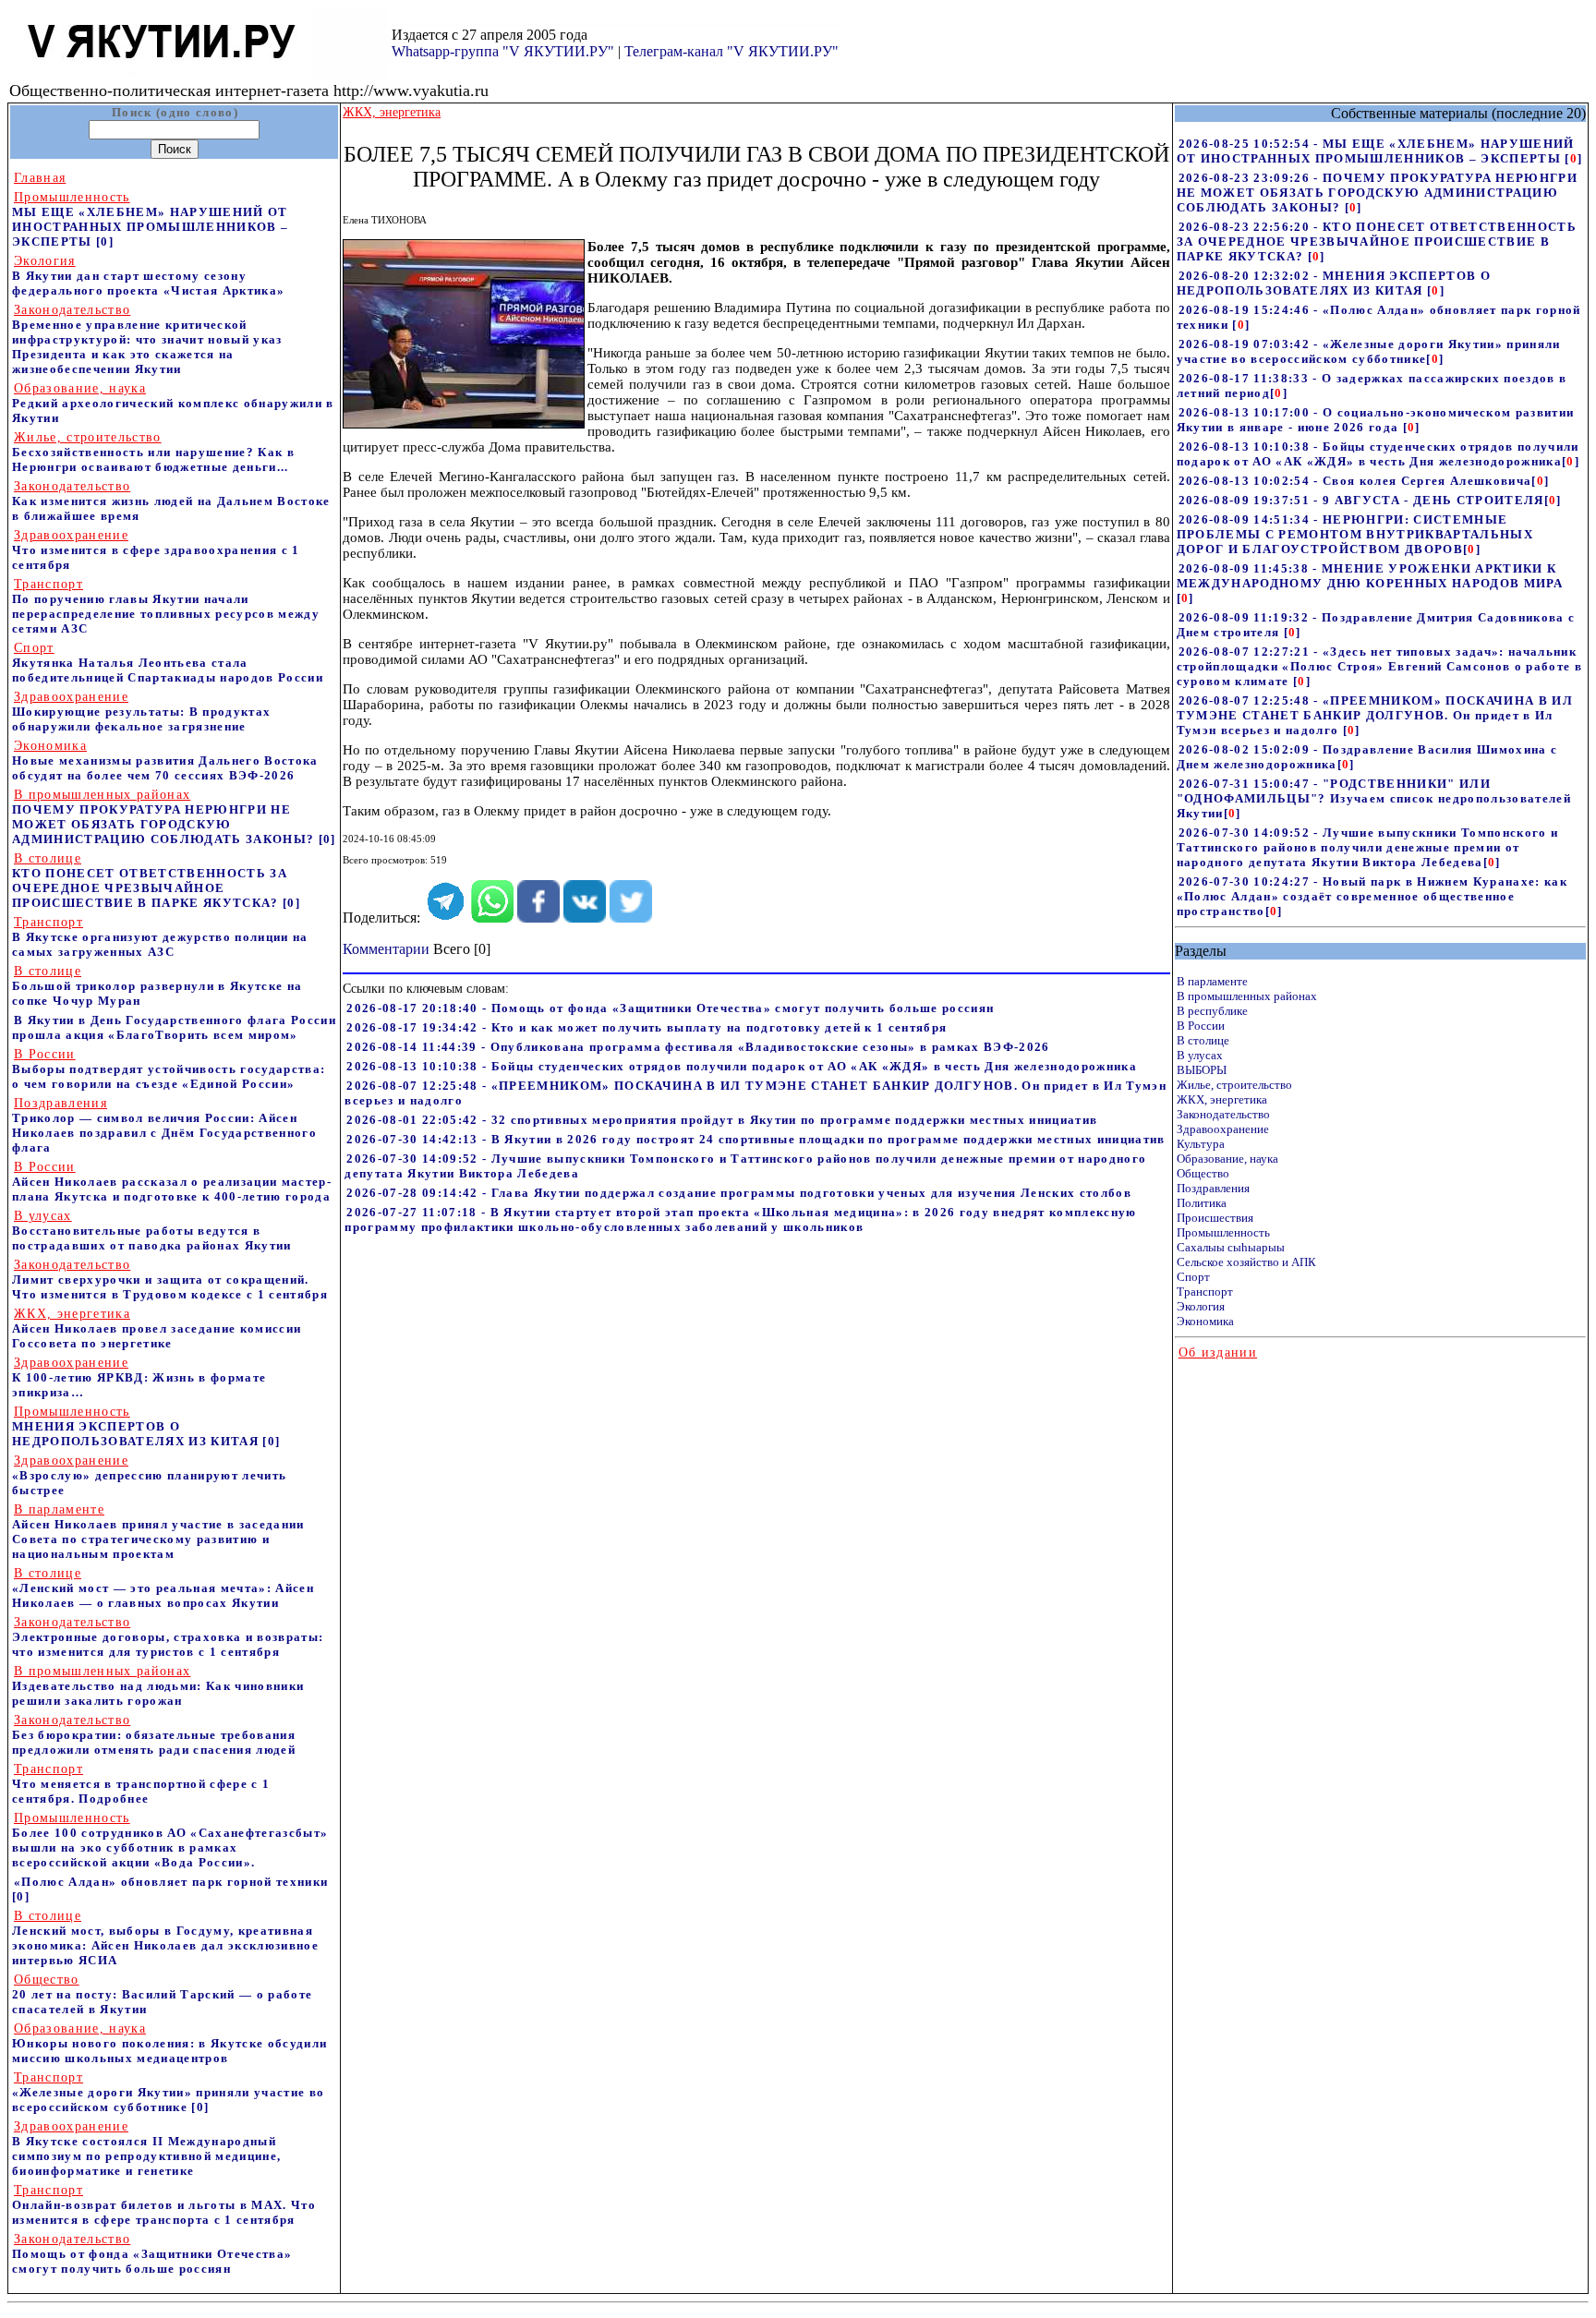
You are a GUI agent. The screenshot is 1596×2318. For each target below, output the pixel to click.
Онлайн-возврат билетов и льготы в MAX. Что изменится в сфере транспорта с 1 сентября (164, 2205)
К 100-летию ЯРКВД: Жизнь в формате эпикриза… (139, 1377)
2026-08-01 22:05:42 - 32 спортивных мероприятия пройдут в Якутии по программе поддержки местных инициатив (722, 1120)
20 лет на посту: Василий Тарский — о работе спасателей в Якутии (162, 1994)
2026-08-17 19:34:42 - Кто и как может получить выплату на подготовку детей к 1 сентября (647, 1027)
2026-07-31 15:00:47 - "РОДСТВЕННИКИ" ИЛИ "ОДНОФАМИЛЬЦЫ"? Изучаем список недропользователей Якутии (1374, 798)
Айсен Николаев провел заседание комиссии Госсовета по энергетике (157, 1328)
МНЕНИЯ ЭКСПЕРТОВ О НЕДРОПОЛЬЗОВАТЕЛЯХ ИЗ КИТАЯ (137, 1426)
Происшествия (1215, 1218)
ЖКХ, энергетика (1222, 1099)
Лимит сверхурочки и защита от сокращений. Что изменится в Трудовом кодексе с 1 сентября (170, 1280)
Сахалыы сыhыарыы (1231, 1247)
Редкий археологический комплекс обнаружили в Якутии (173, 403)
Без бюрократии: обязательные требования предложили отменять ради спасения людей (154, 1735)
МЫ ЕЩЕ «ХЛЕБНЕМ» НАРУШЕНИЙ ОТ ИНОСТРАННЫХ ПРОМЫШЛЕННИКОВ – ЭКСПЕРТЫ (150, 219)
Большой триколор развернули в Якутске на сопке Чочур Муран (157, 986)
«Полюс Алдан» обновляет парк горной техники (171, 1882)
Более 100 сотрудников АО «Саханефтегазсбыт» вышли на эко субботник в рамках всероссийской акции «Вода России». (170, 1840)
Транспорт (1205, 1292)
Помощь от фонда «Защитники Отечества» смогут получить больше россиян (152, 2254)
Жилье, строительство (1234, 1085)
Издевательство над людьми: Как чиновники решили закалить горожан (158, 1686)
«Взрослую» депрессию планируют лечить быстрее (149, 1475)
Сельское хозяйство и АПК (1246, 1262)
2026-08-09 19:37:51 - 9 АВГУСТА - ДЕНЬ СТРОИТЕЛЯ (1361, 500)
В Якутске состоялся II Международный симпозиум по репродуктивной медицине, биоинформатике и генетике (146, 2149)
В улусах (1200, 1055)
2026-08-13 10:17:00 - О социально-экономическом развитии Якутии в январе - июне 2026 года (1376, 420)
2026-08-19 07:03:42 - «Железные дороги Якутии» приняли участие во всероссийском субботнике (1369, 351)
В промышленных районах (1247, 996)
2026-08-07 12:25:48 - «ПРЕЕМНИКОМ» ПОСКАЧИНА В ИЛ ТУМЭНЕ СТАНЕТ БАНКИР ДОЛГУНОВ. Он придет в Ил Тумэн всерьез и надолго (1375, 715)
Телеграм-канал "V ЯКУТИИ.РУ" (731, 51)
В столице (1203, 1040)
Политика (1202, 1203)
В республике (1212, 1011)
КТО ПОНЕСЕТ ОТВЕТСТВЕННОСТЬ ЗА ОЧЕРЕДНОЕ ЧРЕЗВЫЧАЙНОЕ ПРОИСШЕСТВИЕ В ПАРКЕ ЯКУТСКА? (150, 881)
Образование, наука (1227, 1159)
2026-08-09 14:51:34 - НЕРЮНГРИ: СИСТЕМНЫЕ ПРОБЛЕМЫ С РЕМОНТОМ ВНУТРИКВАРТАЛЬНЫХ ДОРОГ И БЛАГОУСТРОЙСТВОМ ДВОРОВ (1355, 534)
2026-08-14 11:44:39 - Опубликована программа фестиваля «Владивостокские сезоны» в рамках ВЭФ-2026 (698, 1047)
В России (1201, 1026)
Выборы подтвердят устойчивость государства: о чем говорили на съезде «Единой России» (169, 1069)
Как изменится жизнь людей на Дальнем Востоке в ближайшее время (171, 501)
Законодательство (1223, 1114)
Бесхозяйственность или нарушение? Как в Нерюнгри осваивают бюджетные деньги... (153, 452)
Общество (1203, 1173)
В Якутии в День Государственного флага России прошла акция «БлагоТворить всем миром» (174, 1027)
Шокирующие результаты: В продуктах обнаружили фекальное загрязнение (141, 712)
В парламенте (1212, 981)
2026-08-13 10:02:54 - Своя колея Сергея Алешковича (1355, 481)
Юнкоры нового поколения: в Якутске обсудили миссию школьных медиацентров (169, 2043)
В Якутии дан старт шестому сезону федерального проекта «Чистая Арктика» (148, 276)
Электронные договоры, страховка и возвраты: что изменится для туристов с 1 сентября (168, 1637)
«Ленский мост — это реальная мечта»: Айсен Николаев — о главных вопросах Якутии (163, 1588)
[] (1573, 158)
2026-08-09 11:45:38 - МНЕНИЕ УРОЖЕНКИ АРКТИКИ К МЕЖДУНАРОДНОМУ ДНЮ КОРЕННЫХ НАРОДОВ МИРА (1370, 576)
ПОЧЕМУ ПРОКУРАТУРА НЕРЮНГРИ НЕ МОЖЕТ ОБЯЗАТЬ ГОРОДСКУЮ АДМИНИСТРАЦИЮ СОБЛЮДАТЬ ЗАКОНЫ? (165, 817)
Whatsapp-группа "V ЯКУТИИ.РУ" (503, 51)
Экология (1201, 1306)
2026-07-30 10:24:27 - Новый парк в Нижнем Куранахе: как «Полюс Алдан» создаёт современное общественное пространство (1372, 896)
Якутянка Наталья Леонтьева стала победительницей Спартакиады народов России (168, 663)
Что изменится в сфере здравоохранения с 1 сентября (156, 550)
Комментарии (386, 949)
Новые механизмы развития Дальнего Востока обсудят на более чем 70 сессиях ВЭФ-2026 (165, 761)
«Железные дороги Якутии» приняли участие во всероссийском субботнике (168, 2092)
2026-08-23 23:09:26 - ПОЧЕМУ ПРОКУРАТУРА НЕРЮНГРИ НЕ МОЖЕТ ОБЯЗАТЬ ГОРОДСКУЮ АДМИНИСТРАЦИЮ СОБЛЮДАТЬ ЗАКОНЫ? (1377, 193)
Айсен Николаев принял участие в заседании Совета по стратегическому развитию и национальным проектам (158, 1532)
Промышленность (1223, 1232)
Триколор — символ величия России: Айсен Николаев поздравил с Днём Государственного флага (164, 1125)
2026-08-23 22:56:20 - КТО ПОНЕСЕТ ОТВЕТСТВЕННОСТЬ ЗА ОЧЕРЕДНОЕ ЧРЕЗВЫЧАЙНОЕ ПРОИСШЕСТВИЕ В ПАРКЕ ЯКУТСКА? (1377, 241)
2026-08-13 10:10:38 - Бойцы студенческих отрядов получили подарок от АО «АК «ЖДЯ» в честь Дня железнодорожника (742, 1066)
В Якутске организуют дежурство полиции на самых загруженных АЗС (160, 937)
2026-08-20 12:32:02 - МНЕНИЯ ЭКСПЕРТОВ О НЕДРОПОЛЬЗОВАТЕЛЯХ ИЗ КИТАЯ (1334, 283)
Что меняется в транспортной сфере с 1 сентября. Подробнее (141, 1784)
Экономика (1205, 1321)
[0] (105, 241)
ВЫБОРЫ (1202, 1070)
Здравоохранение (1223, 1129)
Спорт (1193, 1277)
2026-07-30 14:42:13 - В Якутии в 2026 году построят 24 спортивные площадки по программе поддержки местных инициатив (756, 1139)
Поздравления (1213, 1188)
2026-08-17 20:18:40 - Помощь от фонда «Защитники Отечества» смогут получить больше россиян (670, 1008)
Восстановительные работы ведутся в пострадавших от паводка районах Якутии (152, 1231)
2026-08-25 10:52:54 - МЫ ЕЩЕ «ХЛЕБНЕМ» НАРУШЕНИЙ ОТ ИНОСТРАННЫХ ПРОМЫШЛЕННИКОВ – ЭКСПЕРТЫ (1376, 151)
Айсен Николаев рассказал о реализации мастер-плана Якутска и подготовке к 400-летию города (172, 1182)
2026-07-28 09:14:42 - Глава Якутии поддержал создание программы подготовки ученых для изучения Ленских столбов (739, 1193)
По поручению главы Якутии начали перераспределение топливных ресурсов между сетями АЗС (166, 606)
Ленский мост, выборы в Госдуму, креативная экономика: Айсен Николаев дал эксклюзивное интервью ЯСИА (165, 1938)
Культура (1201, 1144)
